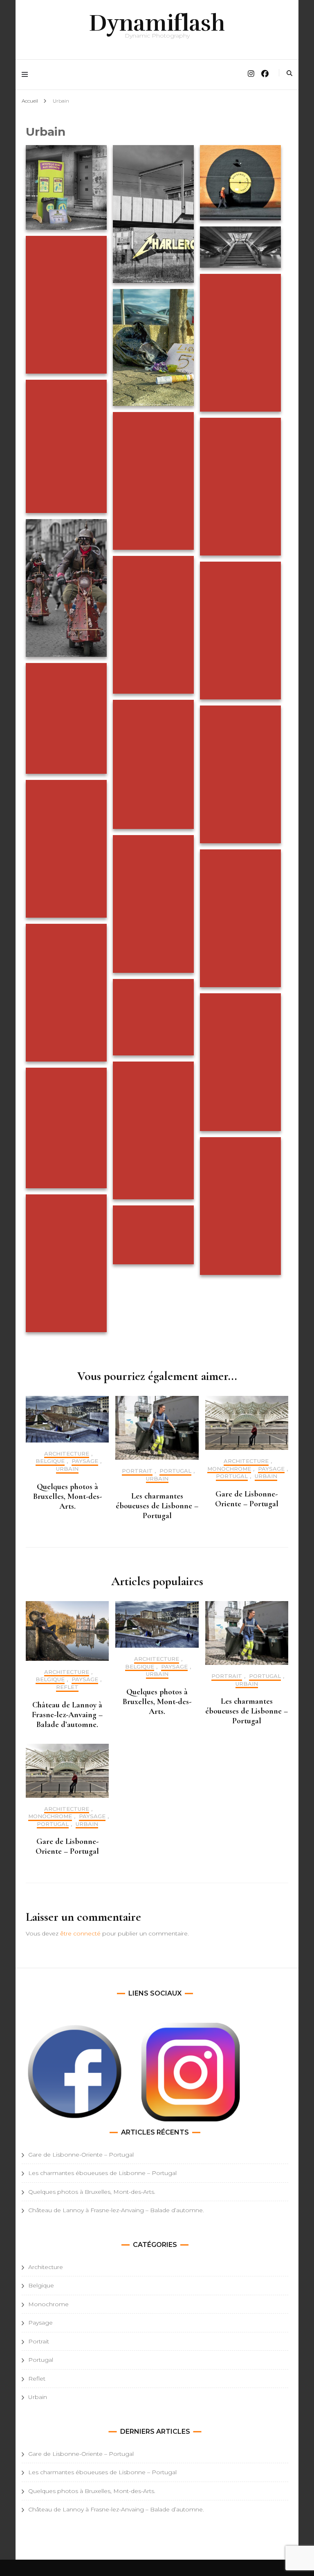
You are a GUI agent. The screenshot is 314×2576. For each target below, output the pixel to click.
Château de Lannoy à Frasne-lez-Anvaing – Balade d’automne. (67, 1715)
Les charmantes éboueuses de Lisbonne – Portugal (157, 1506)
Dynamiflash (157, 23)
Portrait (137, 1471)
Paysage (85, 1461)
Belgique (50, 1461)
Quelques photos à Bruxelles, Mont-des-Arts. (67, 1496)
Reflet (67, 1687)
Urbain (67, 1469)
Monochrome (229, 1469)
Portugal (175, 1471)
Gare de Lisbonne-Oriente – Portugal (247, 1499)
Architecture (67, 1454)
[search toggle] (289, 73)
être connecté (80, 1933)
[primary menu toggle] (27, 75)
